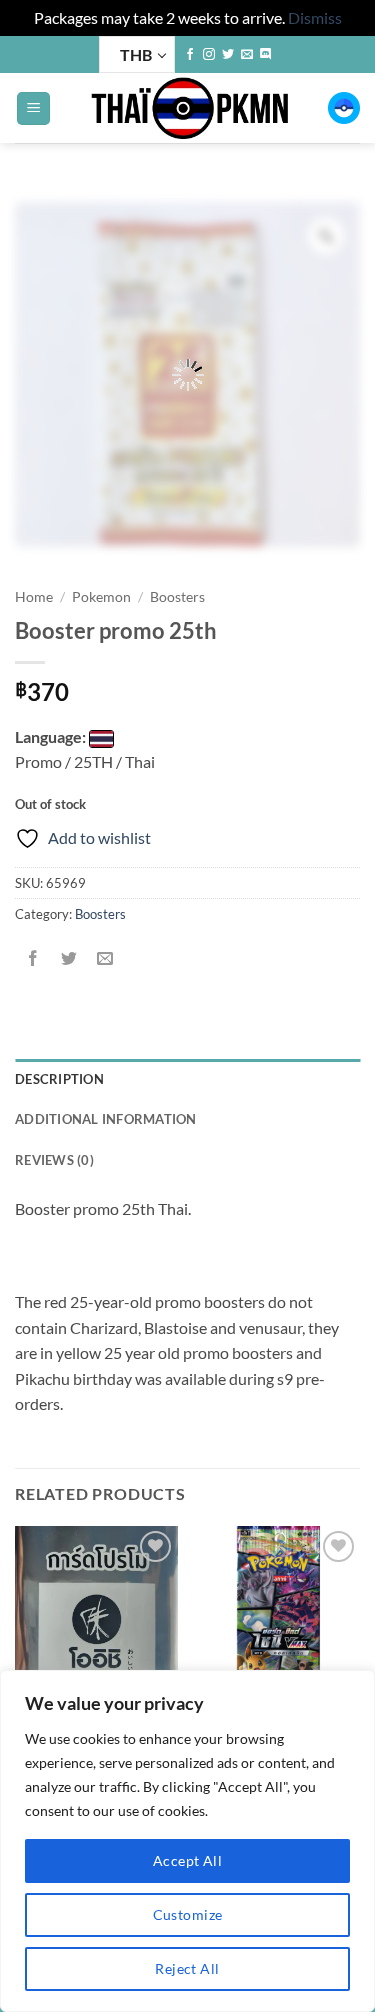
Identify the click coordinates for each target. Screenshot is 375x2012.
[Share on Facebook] (33, 959)
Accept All (187, 1860)
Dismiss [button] (315, 17)
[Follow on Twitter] (228, 55)
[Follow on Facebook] (190, 55)
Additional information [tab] (106, 1119)
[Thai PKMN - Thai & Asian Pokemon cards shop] (189, 108)
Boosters (177, 597)
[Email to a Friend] (105, 959)
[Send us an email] (247, 55)
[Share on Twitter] (69, 959)
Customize (188, 1914)
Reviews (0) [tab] (54, 1160)
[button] (33, 108)
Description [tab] (59, 1079)
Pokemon (101, 597)
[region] (187, 1841)
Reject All (187, 1968)
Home (34, 597)
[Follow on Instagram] (209, 55)
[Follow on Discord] (266, 55)
